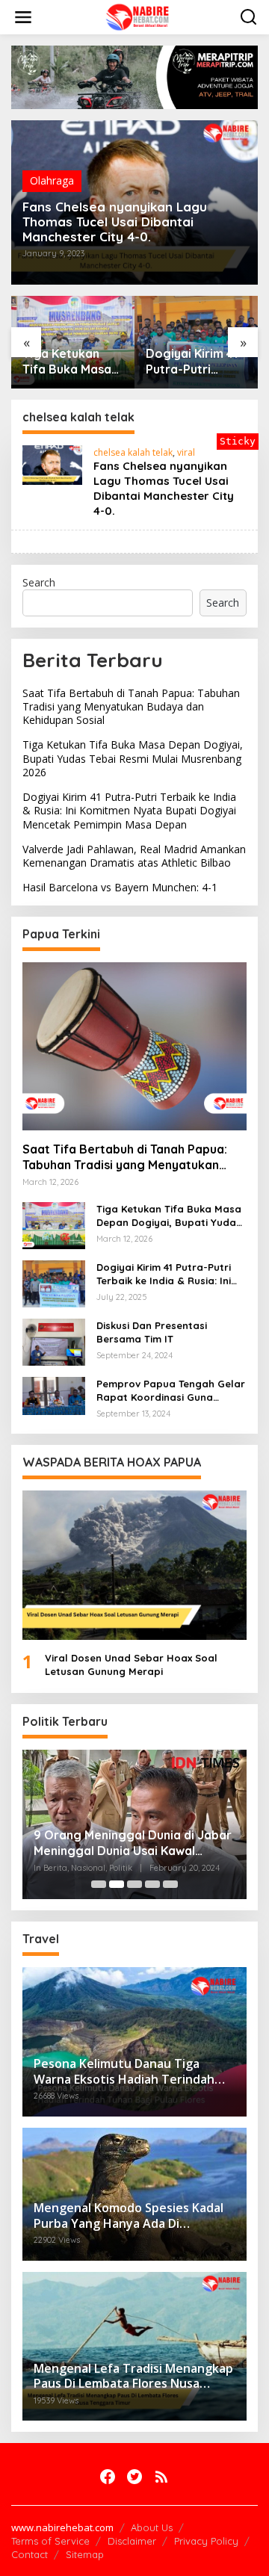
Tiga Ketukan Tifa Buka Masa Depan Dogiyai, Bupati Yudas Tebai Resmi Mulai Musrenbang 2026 (67, 362)
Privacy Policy (206, 2541)
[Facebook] (108, 2477)
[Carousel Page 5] (170, 1884)
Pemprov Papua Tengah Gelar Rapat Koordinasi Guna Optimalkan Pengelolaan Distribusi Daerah (171, 1391)
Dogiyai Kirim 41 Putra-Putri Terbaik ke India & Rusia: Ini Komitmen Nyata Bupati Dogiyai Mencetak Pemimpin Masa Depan (194, 362)
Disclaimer (132, 2541)
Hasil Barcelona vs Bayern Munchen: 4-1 (120, 887)
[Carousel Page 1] (99, 1884)
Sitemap (85, 2554)
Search (39, 582)
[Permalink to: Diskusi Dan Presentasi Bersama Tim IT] (54, 1341)
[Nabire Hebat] (138, 16)
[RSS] (161, 2477)
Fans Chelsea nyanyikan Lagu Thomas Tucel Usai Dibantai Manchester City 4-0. (115, 222)
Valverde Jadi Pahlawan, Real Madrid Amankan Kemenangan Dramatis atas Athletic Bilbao (134, 856)
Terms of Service (50, 2541)
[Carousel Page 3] (134, 1884)
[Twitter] (134, 2477)
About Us (152, 2527)
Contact (30, 2554)
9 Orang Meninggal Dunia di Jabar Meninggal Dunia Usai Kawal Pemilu (133, 1843)
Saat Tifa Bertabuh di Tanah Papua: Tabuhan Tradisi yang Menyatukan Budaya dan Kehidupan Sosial (131, 706)
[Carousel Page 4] (152, 1884)
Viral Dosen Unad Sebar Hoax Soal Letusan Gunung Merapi (131, 1665)
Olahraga (52, 180)
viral (186, 452)
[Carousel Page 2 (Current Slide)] (117, 1884)
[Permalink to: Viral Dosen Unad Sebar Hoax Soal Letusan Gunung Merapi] (134, 1565)
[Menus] (23, 17)
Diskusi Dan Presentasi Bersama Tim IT (152, 1332)
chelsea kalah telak (133, 452)
